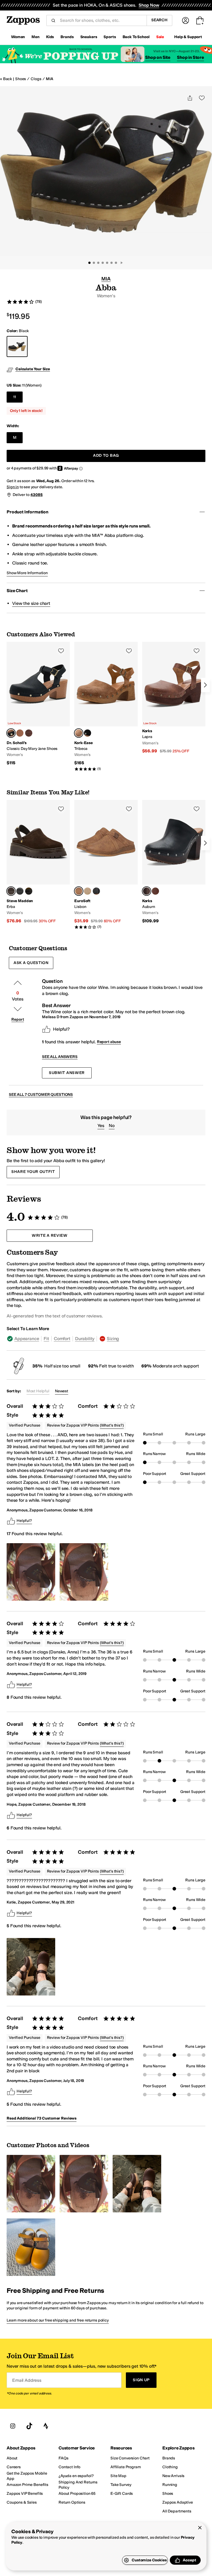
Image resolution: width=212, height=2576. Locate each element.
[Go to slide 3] (98, 263)
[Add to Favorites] (61, 651)
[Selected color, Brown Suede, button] (11, 891)
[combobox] (101, 20)
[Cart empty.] (200, 20)
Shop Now (149, 5)
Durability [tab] (85, 1339)
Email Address (27, 2380)
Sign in (13, 487)
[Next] (205, 685)
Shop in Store (190, 57)
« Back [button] (6, 79)
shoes (21, 79)
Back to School (136, 37)
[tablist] (106, 1339)
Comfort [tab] (62, 1339)
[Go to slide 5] (107, 263)
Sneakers (89, 37)
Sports (110, 37)
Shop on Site (158, 57)
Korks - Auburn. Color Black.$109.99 (174, 862)
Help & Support (188, 37)
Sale (160, 37)
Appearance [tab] (27, 1339)
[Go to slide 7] (116, 263)
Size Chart (17, 591)
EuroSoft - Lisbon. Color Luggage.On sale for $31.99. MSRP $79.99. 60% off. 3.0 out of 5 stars (106, 865)
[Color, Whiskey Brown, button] (29, 733)
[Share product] (190, 98)
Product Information (27, 512)
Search (159, 20)
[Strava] (46, 2426)
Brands (67, 37)
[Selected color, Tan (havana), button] (79, 733)
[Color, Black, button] (88, 733)
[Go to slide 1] (89, 263)
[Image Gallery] (31, 1572)
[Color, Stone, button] (88, 891)
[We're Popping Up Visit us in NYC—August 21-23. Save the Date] (106, 54)
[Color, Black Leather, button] (20, 891)
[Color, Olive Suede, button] (29, 891)
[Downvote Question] (18, 1009)
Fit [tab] (46, 1339)
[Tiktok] (29, 2426)
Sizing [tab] (113, 1339)
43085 (36, 495)
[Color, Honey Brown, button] (20, 733)
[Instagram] (13, 2426)
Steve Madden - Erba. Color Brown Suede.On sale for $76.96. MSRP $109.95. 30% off (38, 862)
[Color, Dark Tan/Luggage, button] (155, 891)
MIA (50, 79)
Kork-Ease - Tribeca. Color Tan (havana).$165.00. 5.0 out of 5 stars (106, 707)
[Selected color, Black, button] (11, 733)
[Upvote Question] (18, 983)
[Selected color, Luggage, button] (79, 891)
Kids (50, 37)
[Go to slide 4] (103, 263)
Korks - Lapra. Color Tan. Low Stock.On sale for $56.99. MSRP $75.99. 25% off (174, 698)
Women (18, 37)
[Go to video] (121, 263)
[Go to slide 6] (112, 263)
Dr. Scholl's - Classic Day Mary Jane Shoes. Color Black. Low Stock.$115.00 (38, 704)
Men (35, 37)
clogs (36, 79)
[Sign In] (185, 20)
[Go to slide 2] (94, 263)
